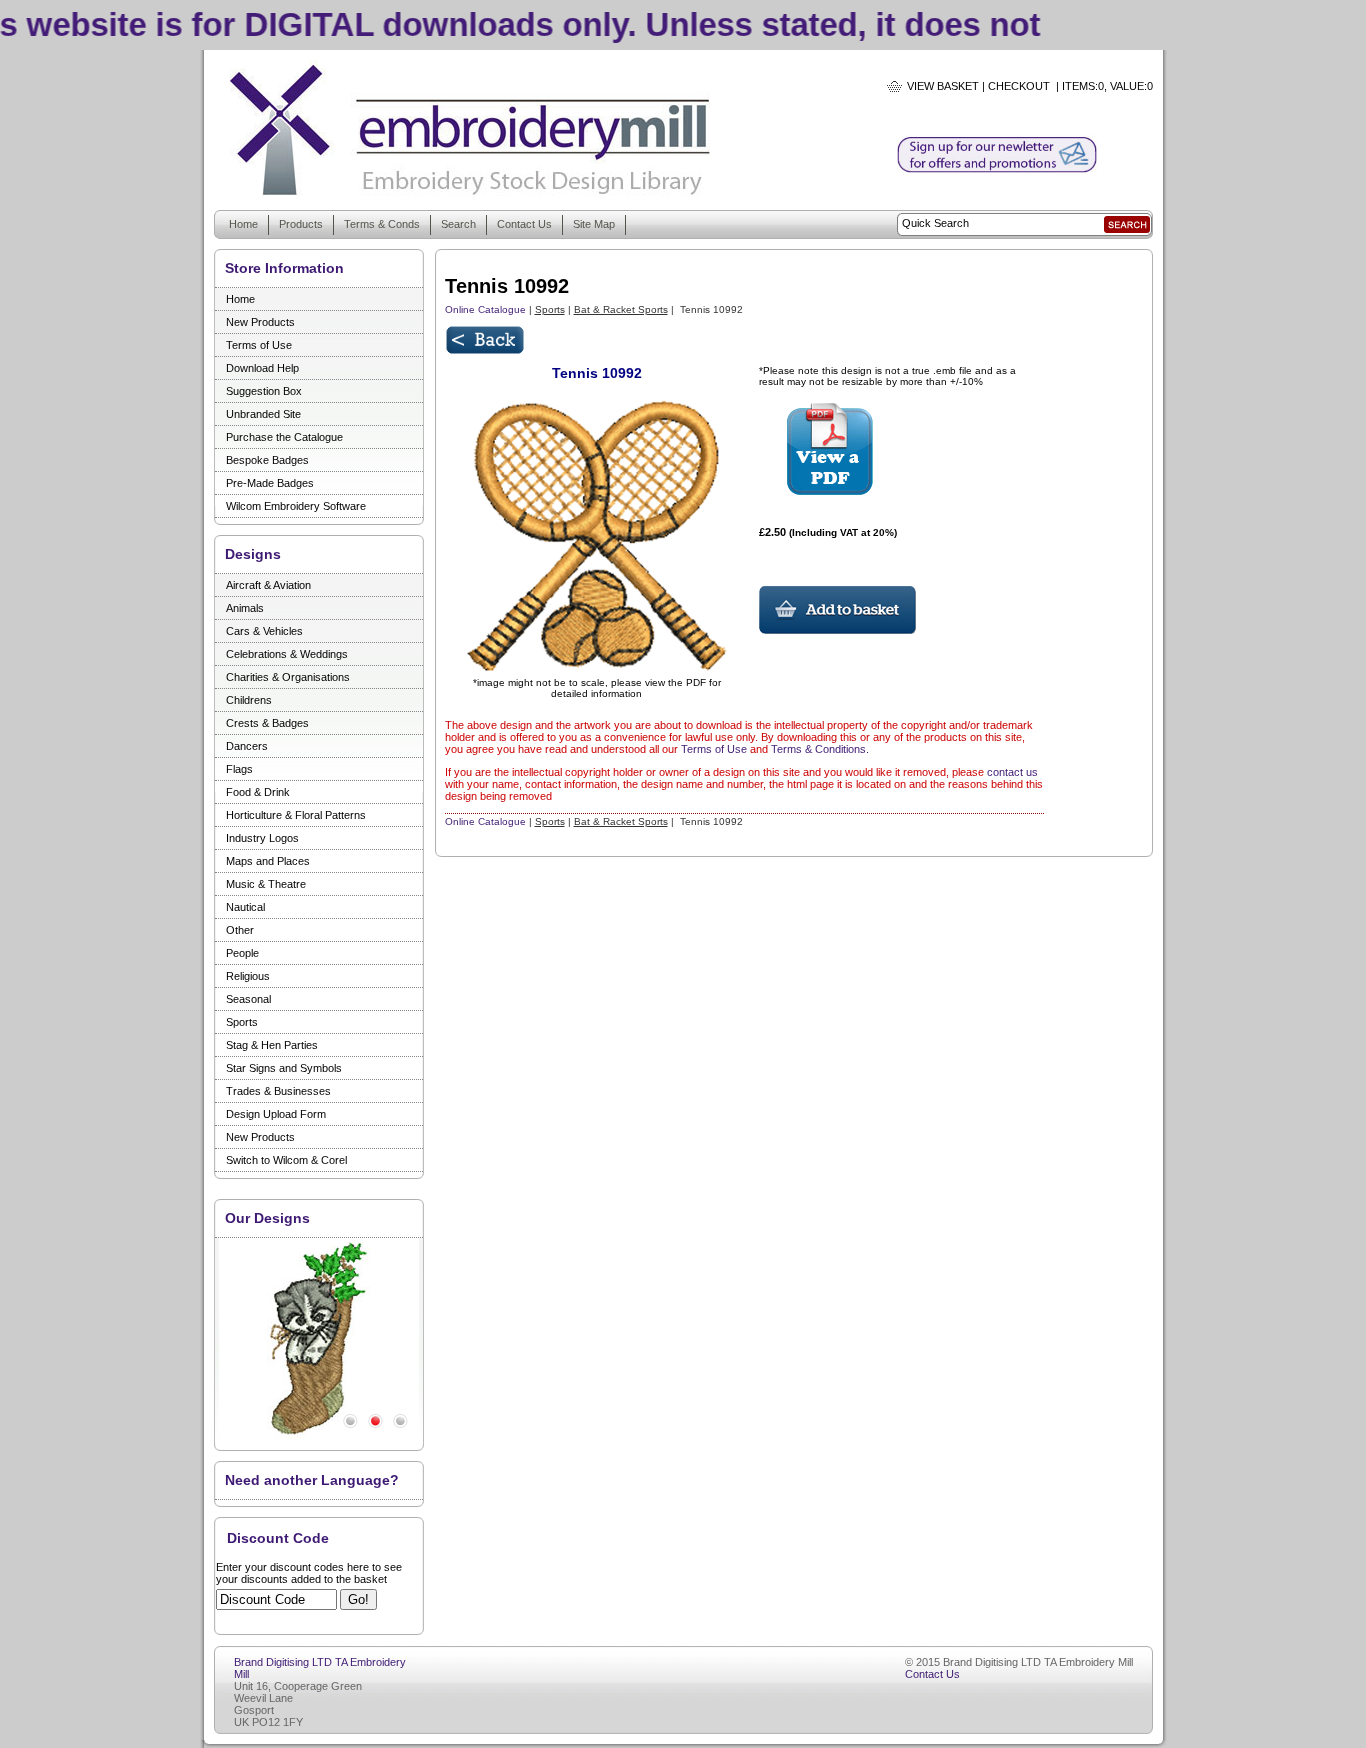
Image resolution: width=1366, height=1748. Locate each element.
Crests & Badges (267, 723)
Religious (248, 976)
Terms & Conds (382, 224)
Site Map (594, 224)
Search (458, 224)
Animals (245, 608)
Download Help (262, 368)
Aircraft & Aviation (268, 585)
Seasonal (248, 999)
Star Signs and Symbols (284, 1068)
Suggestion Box (264, 391)
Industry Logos (262, 838)
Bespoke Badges (267, 460)
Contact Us (524, 224)
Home (243, 224)
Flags (239, 769)
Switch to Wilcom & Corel (286, 1160)
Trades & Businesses (278, 1091)
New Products (260, 322)
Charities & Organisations (288, 677)
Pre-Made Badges (270, 483)
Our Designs (267, 1218)
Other (240, 930)
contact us (1012, 772)
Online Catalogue (485, 309)
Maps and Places (268, 861)
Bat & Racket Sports (621, 309)
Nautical (245, 907)
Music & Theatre (266, 884)
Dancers (247, 746)
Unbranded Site (263, 414)
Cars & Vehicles (264, 631)
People (242, 953)
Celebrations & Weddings (287, 654)
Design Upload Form (276, 1114)
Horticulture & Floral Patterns (296, 815)
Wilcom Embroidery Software (296, 506)
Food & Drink (258, 792)
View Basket (943, 86)
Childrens (249, 700)
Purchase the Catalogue (284, 437)
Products (301, 224)
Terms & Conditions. (820, 749)
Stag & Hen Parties (272, 1045)
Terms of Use (259, 345)
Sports (242, 1022)
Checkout (1019, 86)
